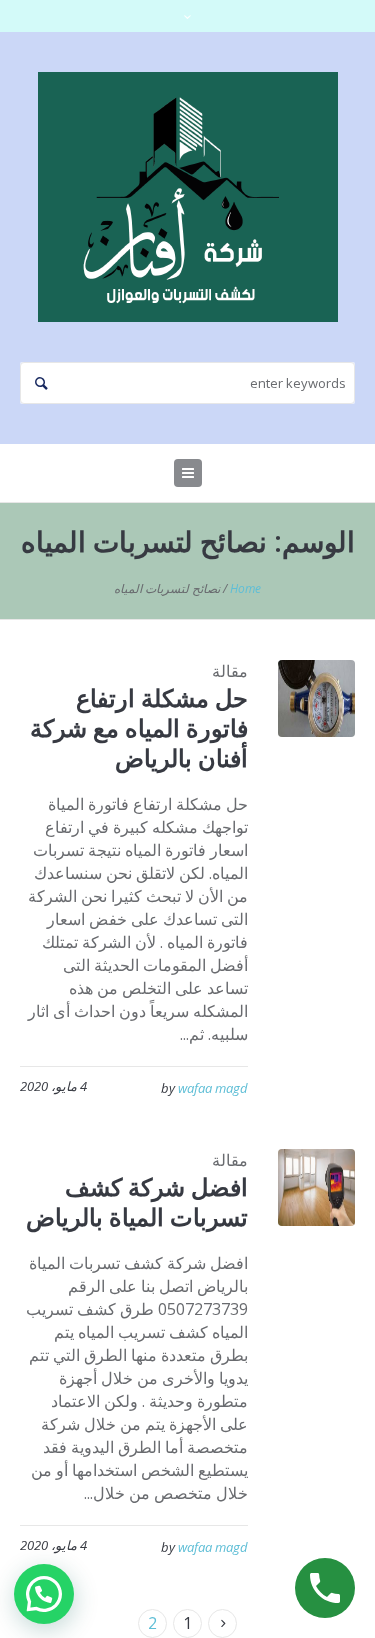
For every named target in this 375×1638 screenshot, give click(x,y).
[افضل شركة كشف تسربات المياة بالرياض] (316, 1187)
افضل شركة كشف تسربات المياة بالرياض (137, 1201)
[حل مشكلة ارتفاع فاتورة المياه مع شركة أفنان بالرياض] (316, 698)
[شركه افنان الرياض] (188, 197)
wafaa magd (213, 1088)
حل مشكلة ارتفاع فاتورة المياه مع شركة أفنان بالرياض (139, 727)
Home (245, 588)
